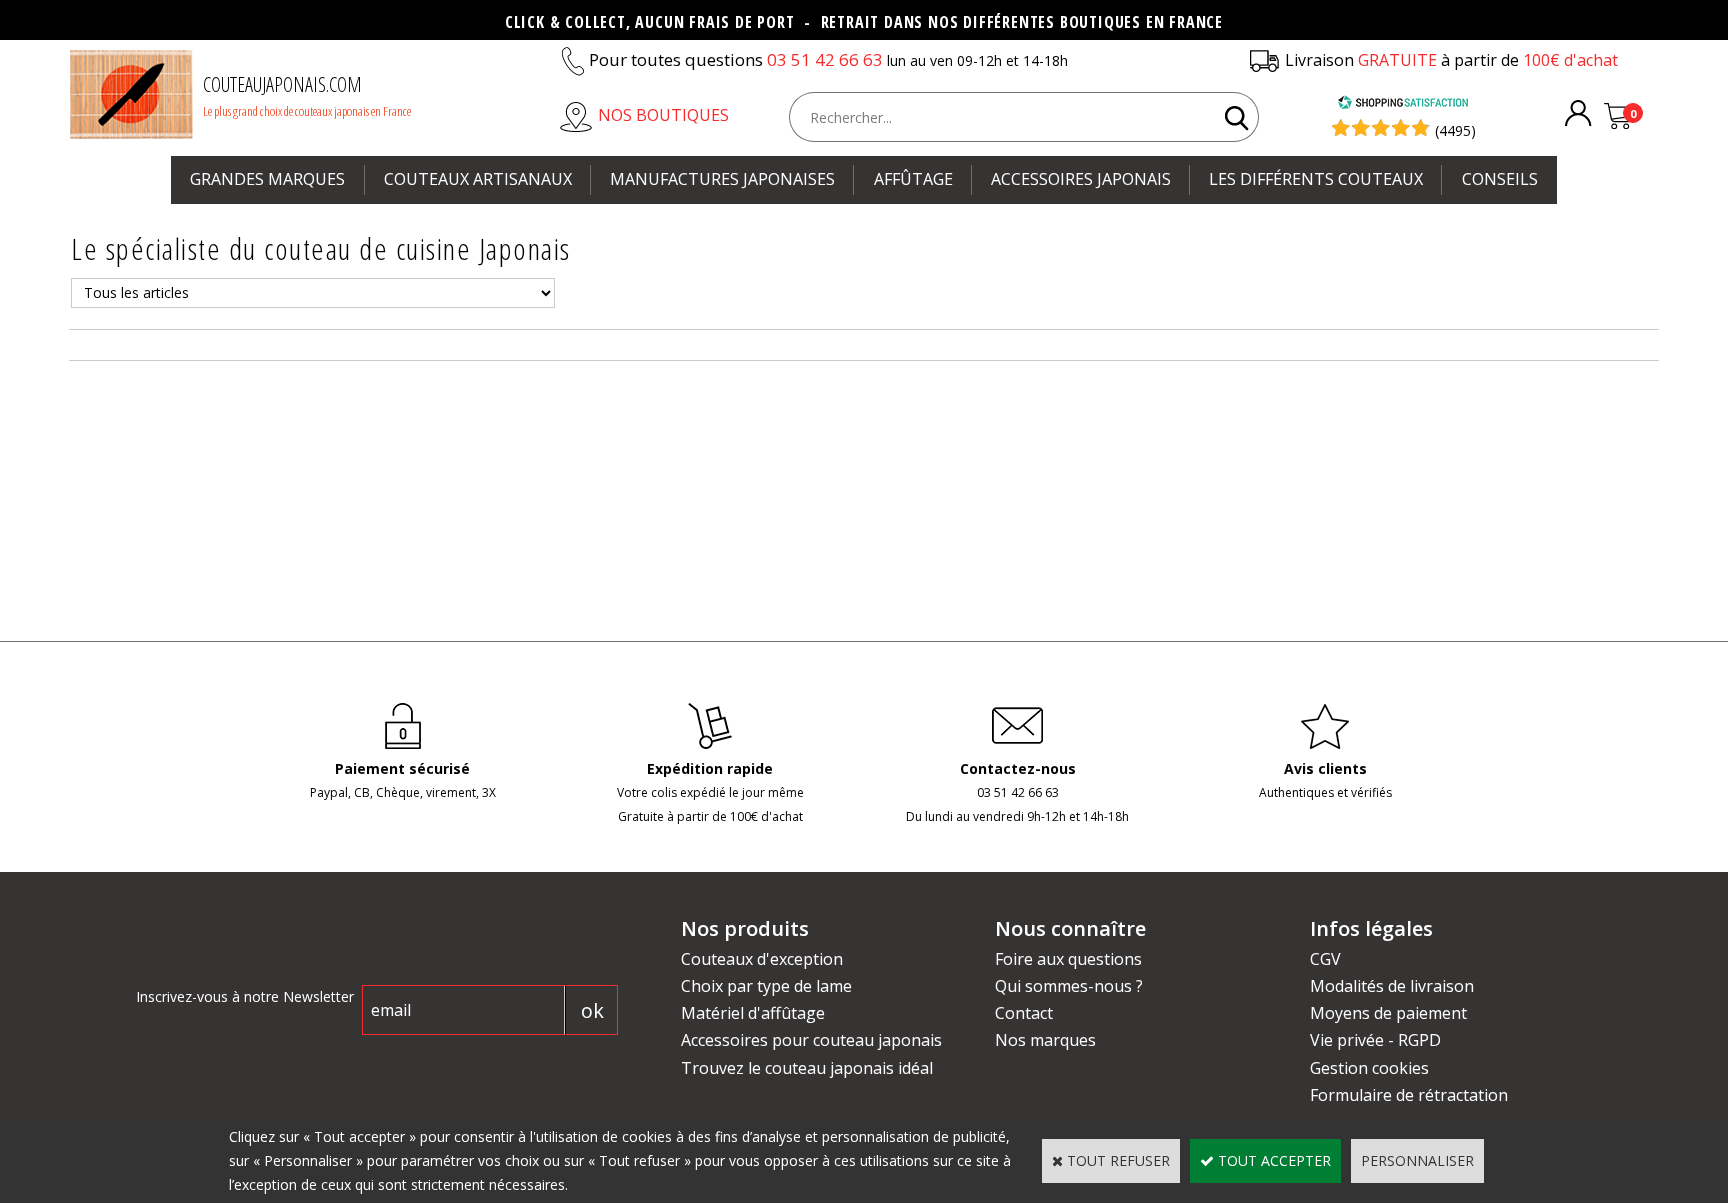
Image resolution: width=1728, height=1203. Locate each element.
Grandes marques (267, 179)
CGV (1325, 959)
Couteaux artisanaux (478, 179)
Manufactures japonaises (722, 179)
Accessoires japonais (1081, 179)
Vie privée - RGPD (1375, 1040)
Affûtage (913, 179)
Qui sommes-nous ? (1069, 986)
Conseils (1500, 179)
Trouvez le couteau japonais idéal (807, 1068)
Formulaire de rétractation (1409, 1095)
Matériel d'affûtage (753, 1013)
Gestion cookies (1369, 1068)
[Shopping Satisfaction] (1403, 104)
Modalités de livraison (1392, 986)
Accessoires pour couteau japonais (811, 1040)
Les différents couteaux (1316, 179)
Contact (1024, 1013)
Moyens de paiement (1388, 1013)
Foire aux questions (1068, 959)
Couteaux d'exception (762, 959)
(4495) (1455, 130)
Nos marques (1045, 1040)
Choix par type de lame (766, 986)
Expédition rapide (710, 768)
